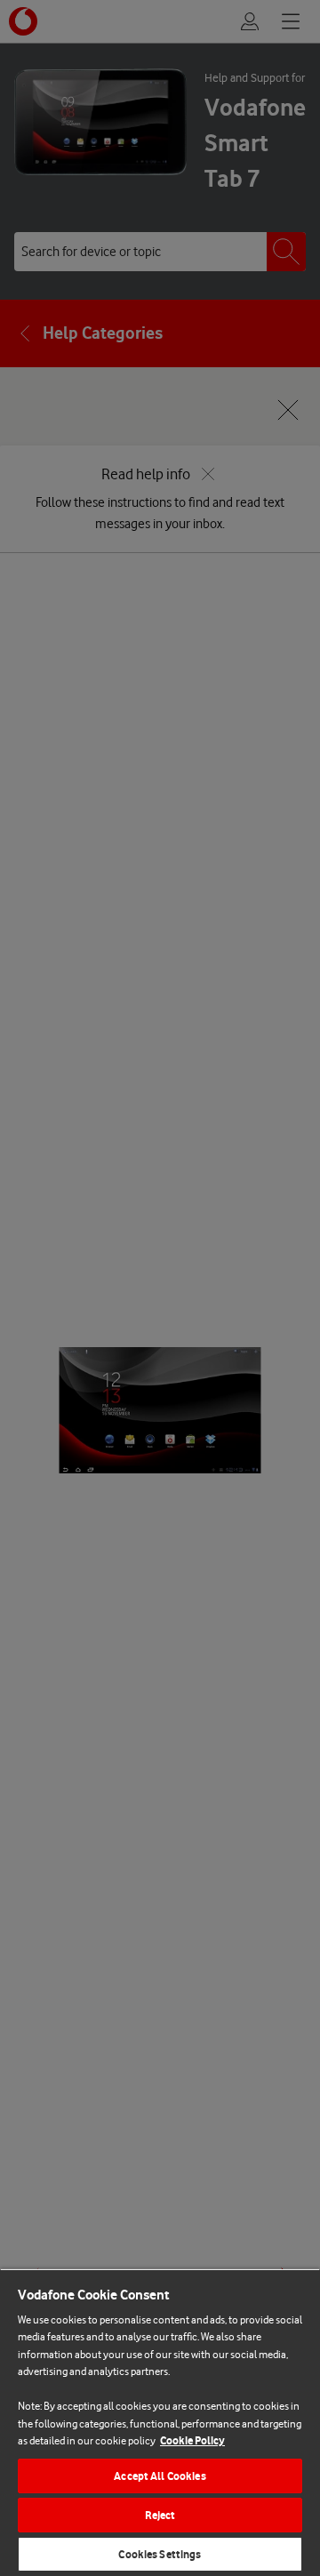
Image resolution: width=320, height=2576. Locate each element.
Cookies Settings (160, 2554)
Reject (160, 2515)
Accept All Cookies (160, 2476)
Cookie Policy (192, 2440)
